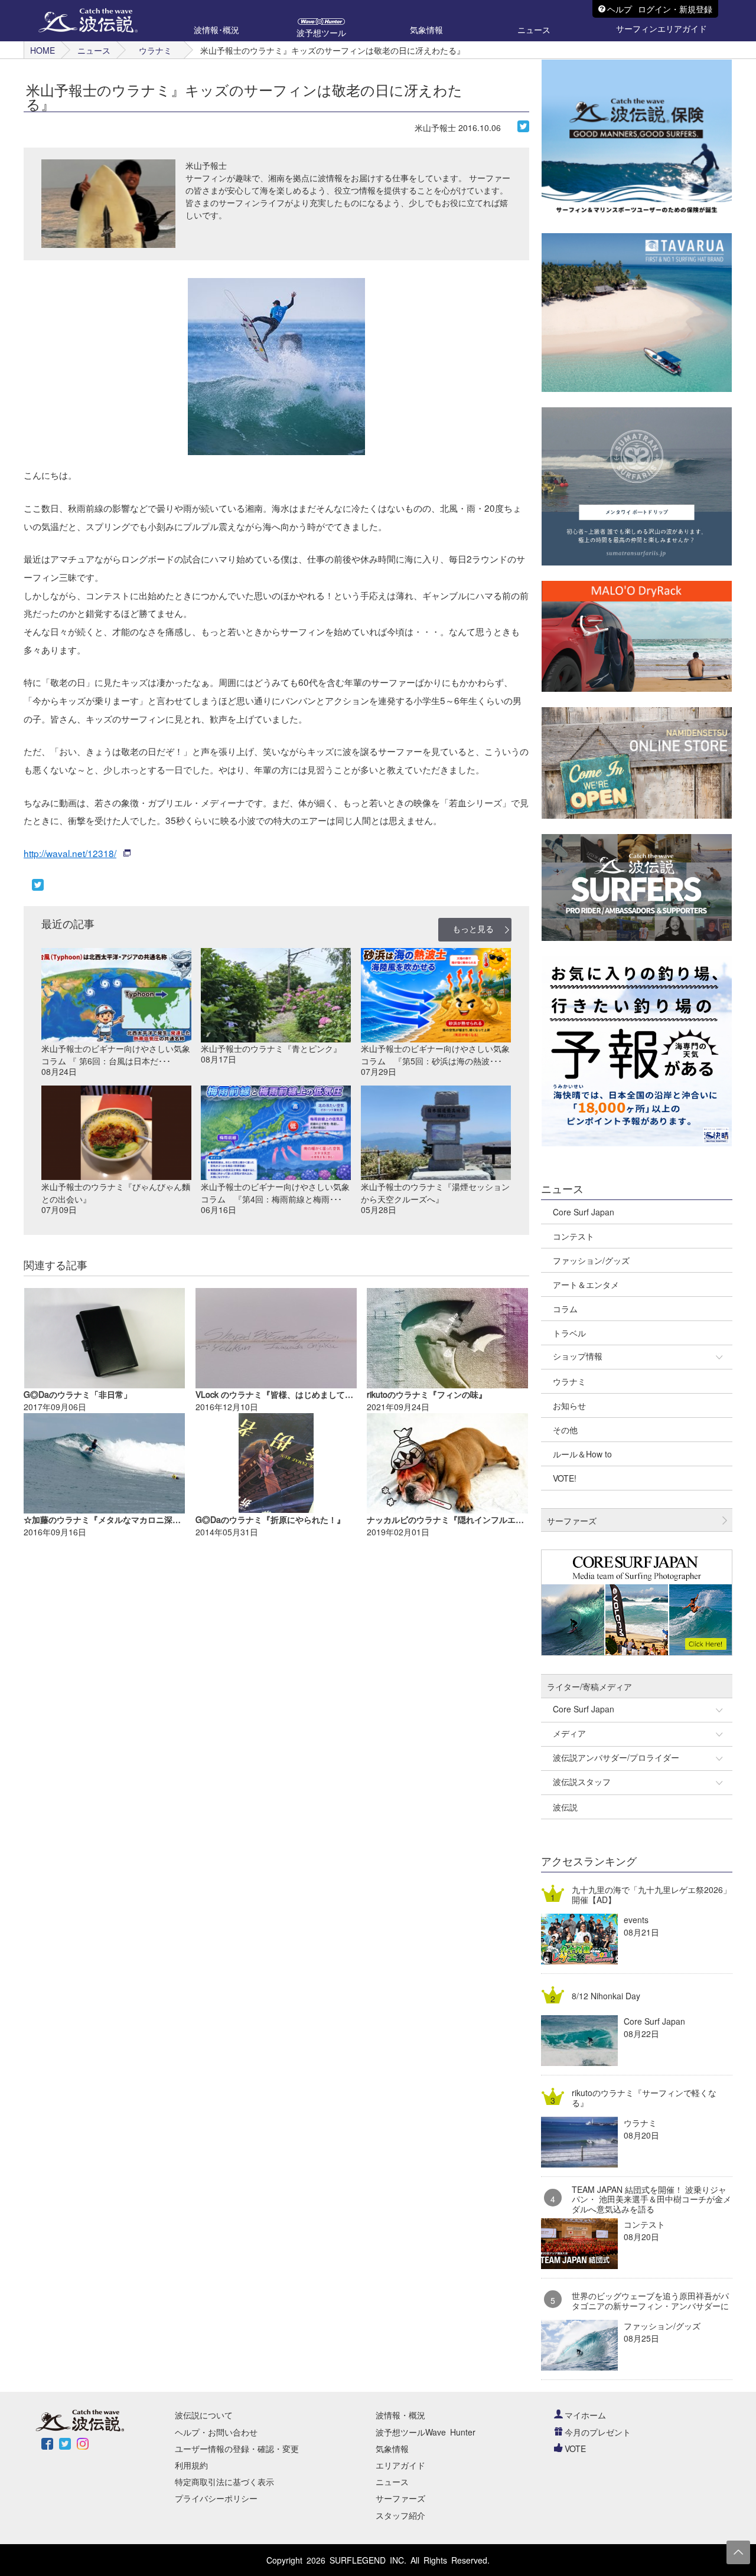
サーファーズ (400, 2498)
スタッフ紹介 (400, 2515)
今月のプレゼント (598, 2432)
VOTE (575, 2448)
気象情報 (392, 2448)
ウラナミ (155, 50)
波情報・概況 (400, 2415)
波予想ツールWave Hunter (426, 2432)
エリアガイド (400, 2465)
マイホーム (585, 2415)
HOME (43, 50)
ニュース (94, 50)
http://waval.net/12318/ (70, 853)
